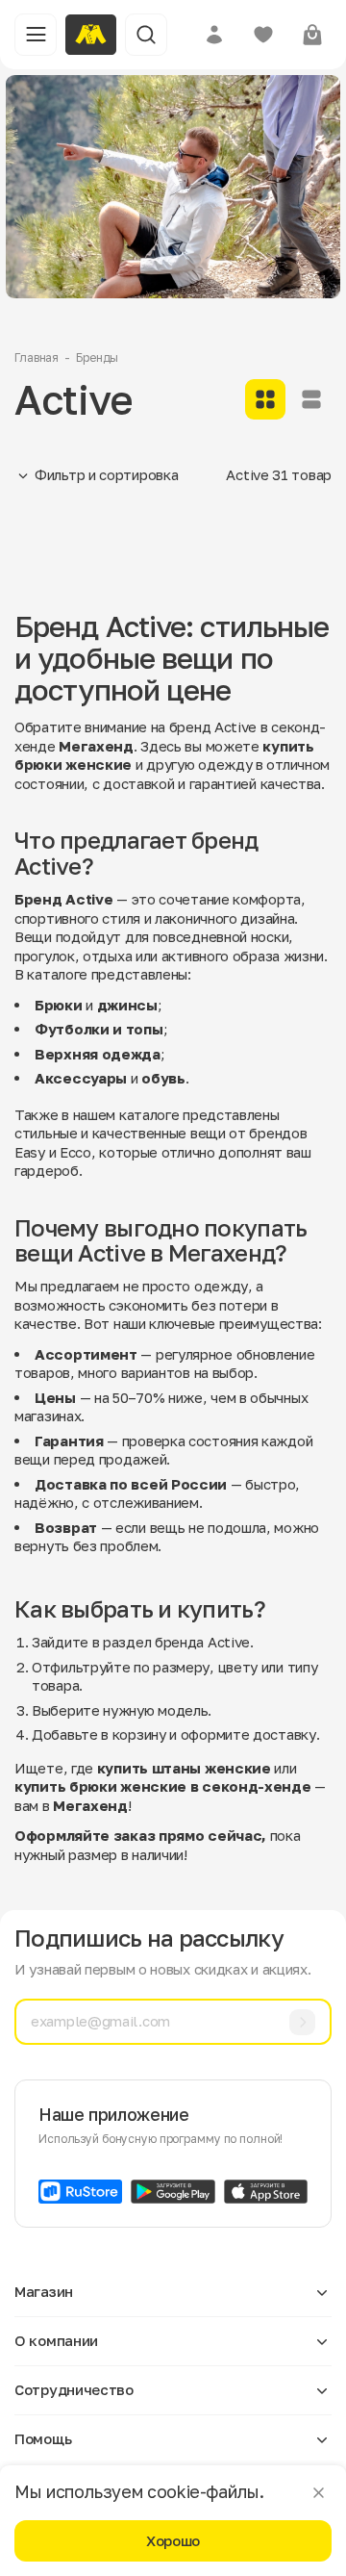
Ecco (75, 1152)
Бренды (97, 357)
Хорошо (173, 2540)
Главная (37, 357)
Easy (30, 1152)
